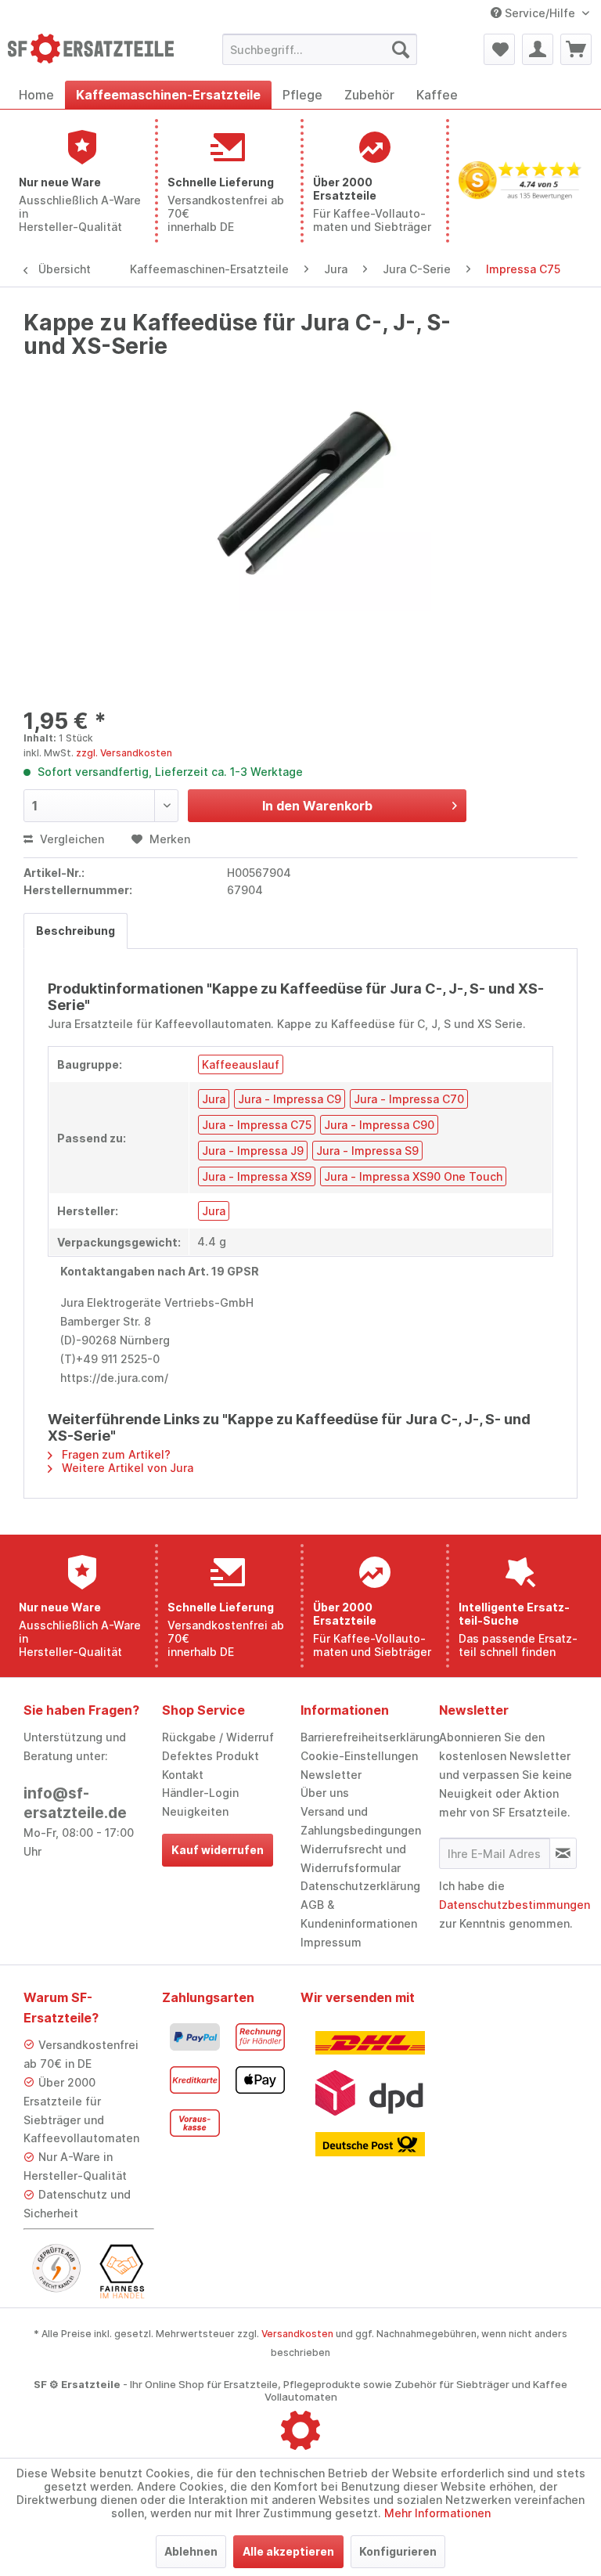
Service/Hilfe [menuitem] (540, 13)
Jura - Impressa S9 (367, 1151)
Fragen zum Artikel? (115, 1454)
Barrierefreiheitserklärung (366, 1737)
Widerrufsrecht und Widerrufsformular (353, 1858)
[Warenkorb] (576, 49)
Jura (214, 1099)
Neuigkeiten (195, 1811)
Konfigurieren (398, 2551)
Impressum (331, 1942)
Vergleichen (70, 839)
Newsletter (331, 1775)
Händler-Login (200, 1793)
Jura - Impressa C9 (290, 1099)
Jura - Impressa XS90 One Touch (413, 1176)
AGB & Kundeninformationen (359, 1914)
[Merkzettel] (499, 49)
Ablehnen (191, 2551)
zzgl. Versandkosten (124, 753)
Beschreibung (76, 931)
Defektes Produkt (211, 1756)
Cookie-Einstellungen (359, 1756)
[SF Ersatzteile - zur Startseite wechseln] (91, 53)
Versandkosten (297, 2334)
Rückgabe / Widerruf (218, 1737)
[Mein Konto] (538, 49)
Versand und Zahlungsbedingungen (361, 1821)
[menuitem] (320, 49)
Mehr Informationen (437, 2513)
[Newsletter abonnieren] (563, 1853)
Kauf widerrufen (218, 1850)
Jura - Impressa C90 (379, 1125)
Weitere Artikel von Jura (126, 1468)
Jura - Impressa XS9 (257, 1176)
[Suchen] (401, 49)
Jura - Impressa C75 (257, 1125)
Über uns (325, 1793)
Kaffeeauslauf (241, 1064)
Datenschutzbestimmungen (515, 1905)
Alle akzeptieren (288, 2551)
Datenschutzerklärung (360, 1886)
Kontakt (183, 1775)
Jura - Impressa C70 (409, 1099)
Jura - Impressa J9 (253, 1151)
